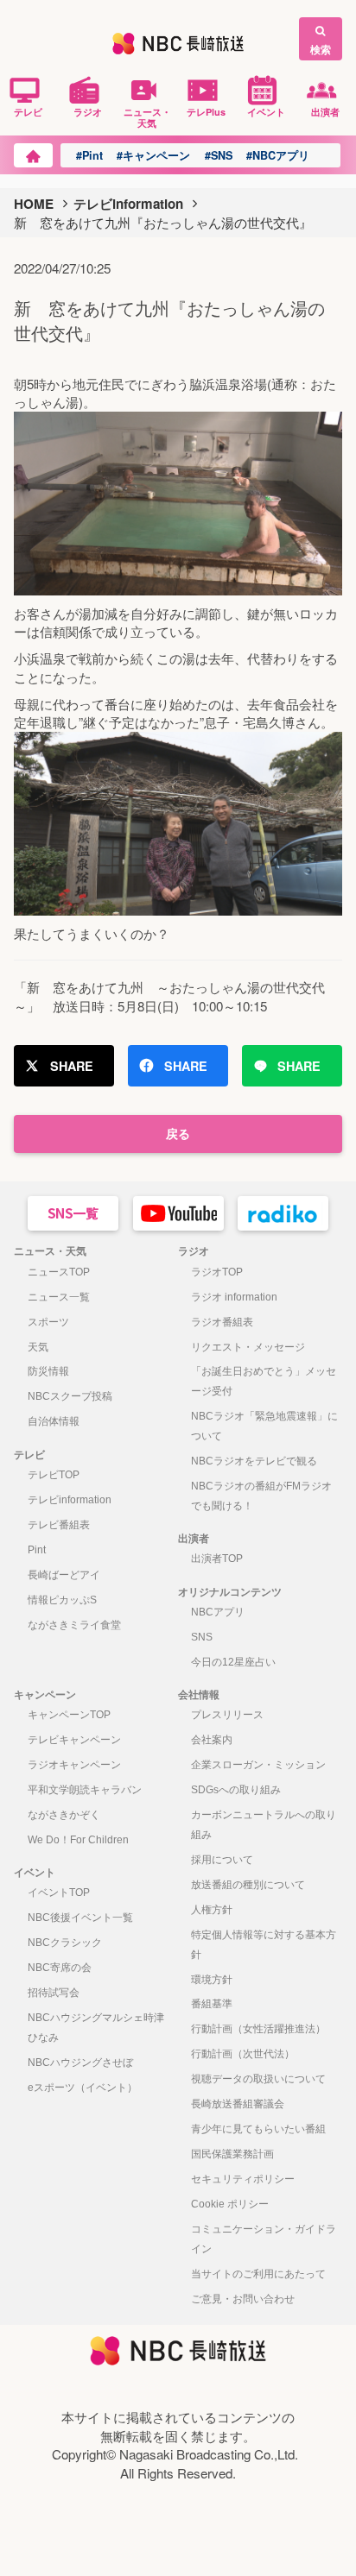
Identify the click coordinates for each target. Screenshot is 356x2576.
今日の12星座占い (233, 1662)
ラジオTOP (217, 1272)
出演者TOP (217, 1559)
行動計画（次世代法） (243, 2054)
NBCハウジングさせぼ (80, 2063)
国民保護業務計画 (232, 2154)
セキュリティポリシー (243, 2179)
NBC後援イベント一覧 (80, 1918)
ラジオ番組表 (222, 1322)
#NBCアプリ (278, 155)
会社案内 (212, 1740)
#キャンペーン (153, 155)
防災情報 (48, 1371)
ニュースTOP (59, 1272)
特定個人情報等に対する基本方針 (264, 1945)
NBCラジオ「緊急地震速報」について (264, 1426)
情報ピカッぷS (62, 1600)
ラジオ (88, 111)
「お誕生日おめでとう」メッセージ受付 (264, 1381)
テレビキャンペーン (74, 1740)
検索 (321, 49)
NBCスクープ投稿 (70, 1396)
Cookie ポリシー (230, 2204)
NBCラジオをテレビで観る (254, 1461)
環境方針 (212, 1980)
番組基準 (212, 2004)
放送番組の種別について (248, 1885)
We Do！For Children (78, 1840)
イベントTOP (59, 1893)
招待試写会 (54, 1993)
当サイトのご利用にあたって (258, 2274)
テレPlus (206, 111)
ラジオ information (234, 1297)
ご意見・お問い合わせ (243, 2299)
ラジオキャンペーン (74, 1765)
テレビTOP (54, 1475)
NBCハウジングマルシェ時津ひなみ (96, 2028)
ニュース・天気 (147, 117)
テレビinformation (128, 204)
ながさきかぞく (64, 1815)
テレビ (28, 111)
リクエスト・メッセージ (248, 1347)
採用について (222, 1860)
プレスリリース (227, 1715)
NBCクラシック (65, 1943)
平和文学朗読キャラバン (85, 1790)
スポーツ (48, 1322)
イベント (266, 111)
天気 (38, 1347)
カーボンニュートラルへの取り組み (264, 1825)
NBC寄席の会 (60, 1968)
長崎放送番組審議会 (238, 2104)
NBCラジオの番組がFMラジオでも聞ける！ (261, 1496)
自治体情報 (54, 1421)
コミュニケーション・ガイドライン (264, 2239)
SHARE (72, 1066)
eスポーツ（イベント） (83, 2088)
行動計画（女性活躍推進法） (258, 2029)
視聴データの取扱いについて (258, 2079)
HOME (34, 204)
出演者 (325, 111)
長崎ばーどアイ (64, 1575)
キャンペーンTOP (69, 1715)
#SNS (219, 155)
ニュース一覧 (59, 1297)
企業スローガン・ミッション (258, 1765)
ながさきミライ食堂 (74, 1625)
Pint (37, 1550)
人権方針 (212, 1910)
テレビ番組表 (59, 1525)
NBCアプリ (218, 1612)
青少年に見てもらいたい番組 (258, 2129)
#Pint (89, 155)
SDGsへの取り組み (236, 1790)
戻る (178, 1133)
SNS (202, 1637)
